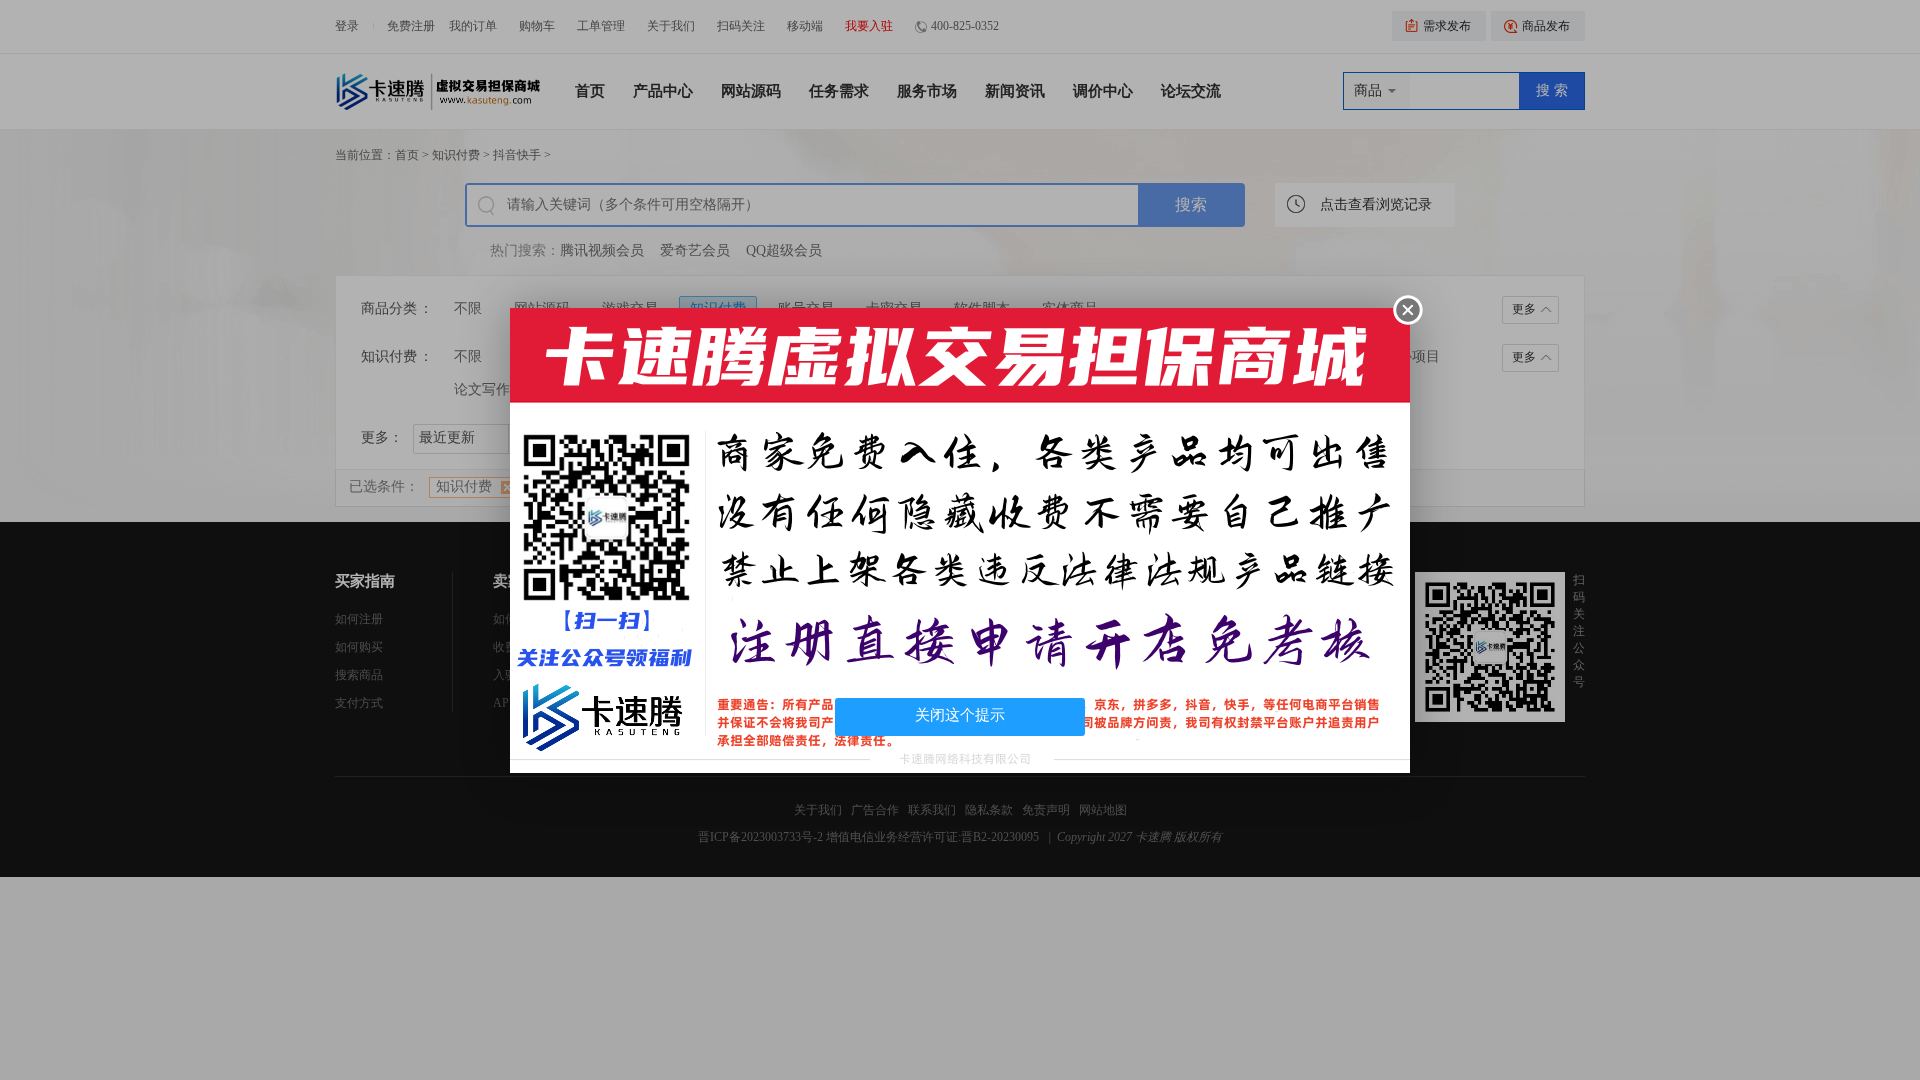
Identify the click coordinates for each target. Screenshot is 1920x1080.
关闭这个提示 (960, 715)
